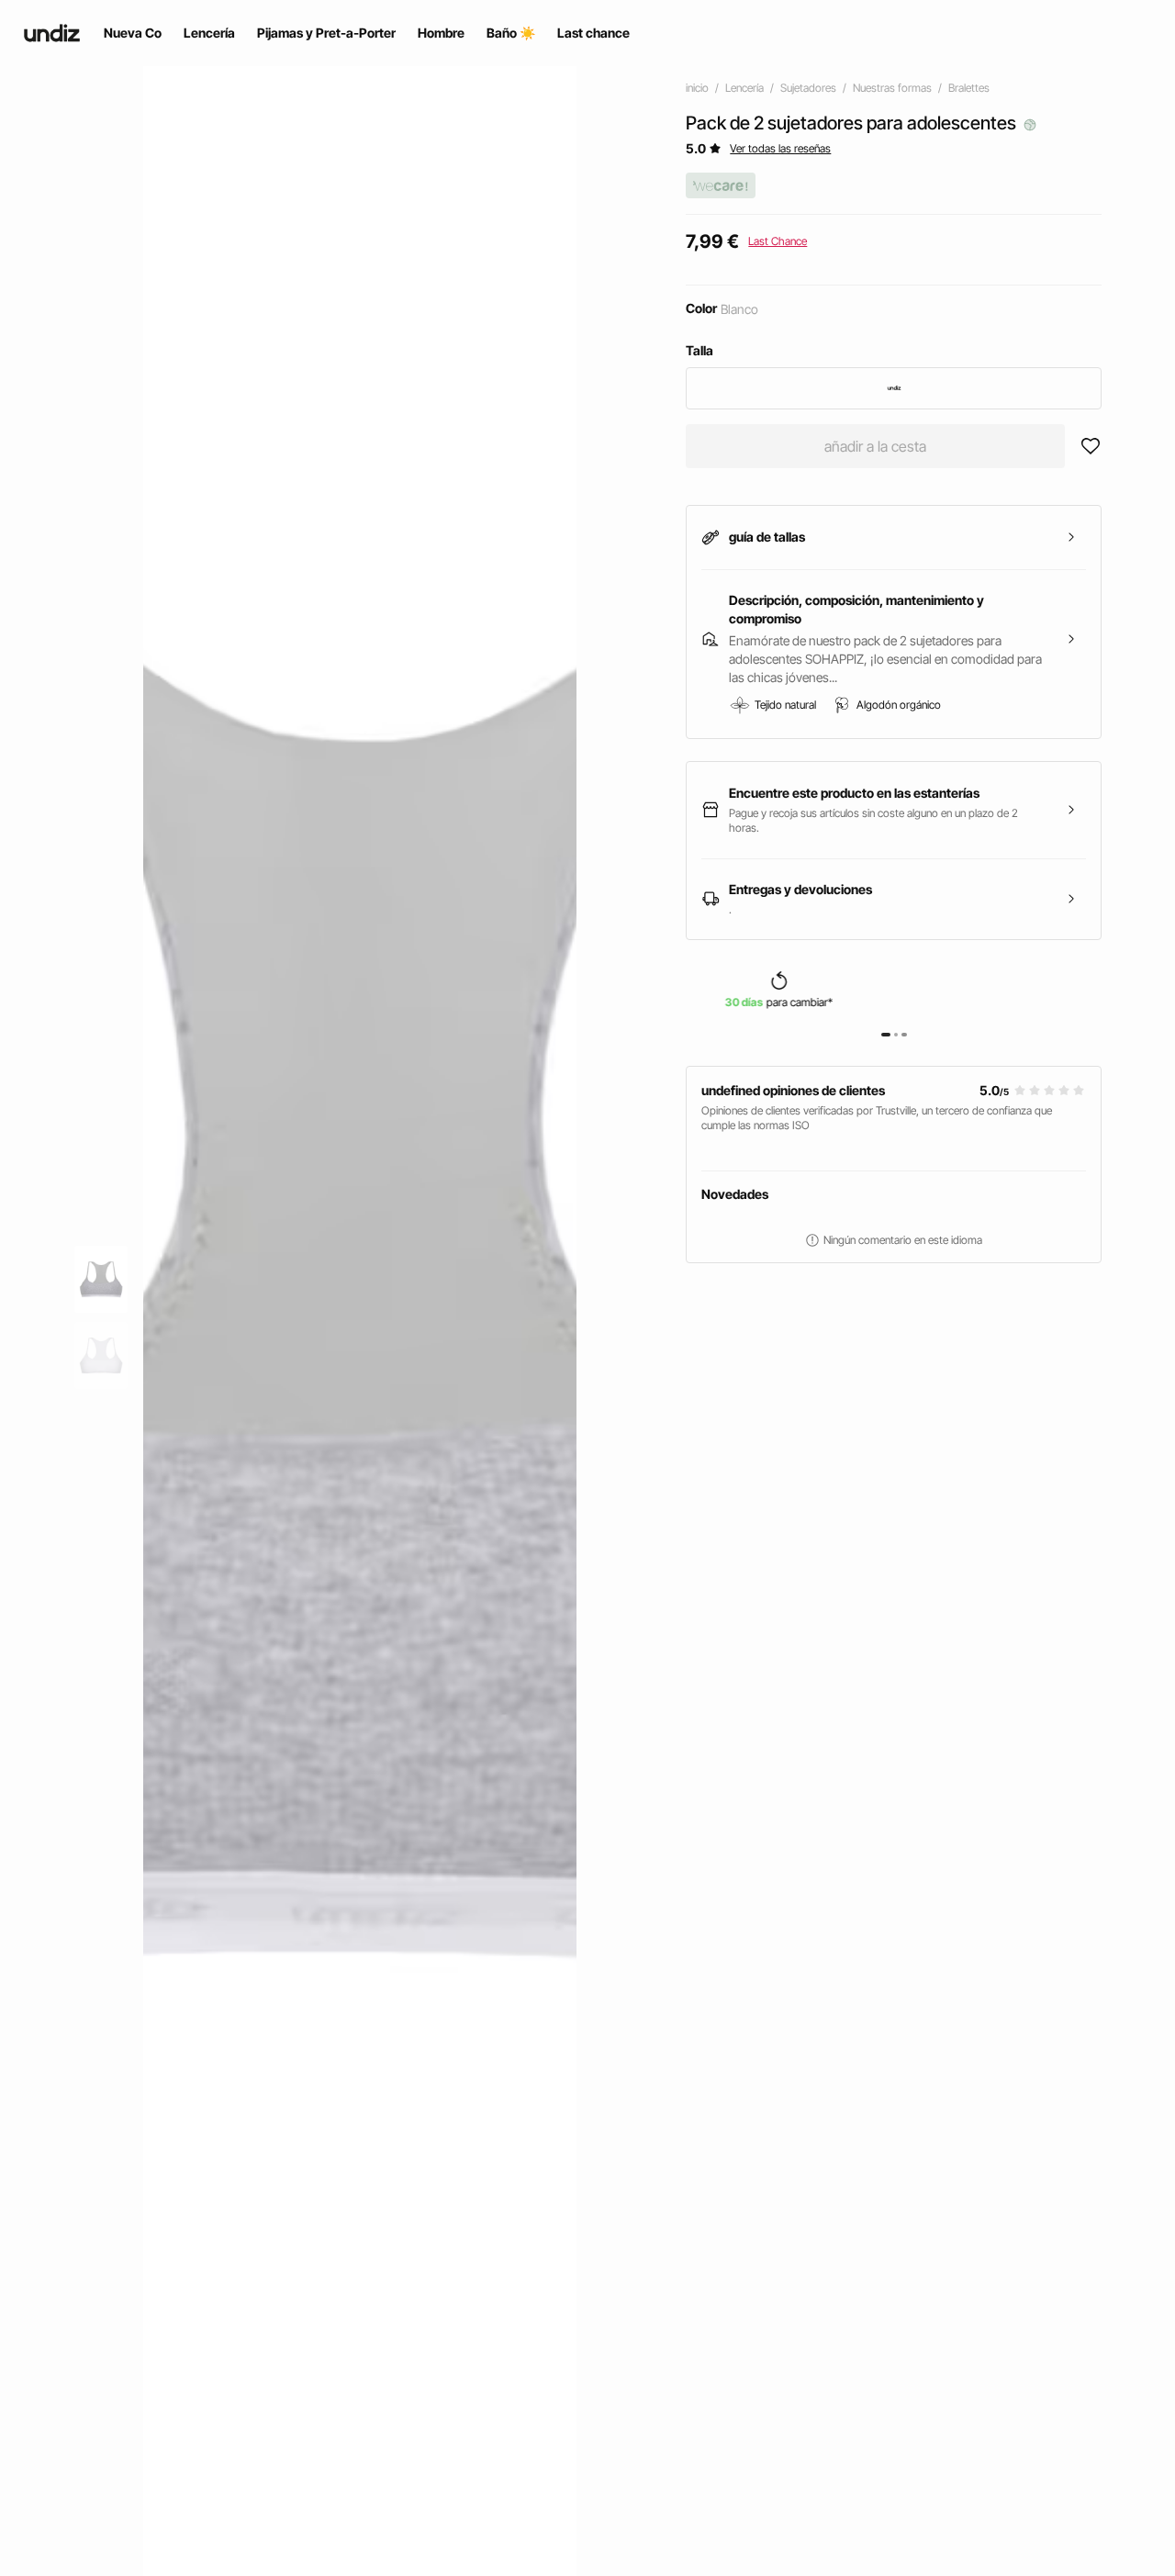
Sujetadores (808, 88)
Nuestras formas (892, 88)
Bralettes (969, 88)
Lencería (744, 88)
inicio (697, 88)
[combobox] (894, 388)
